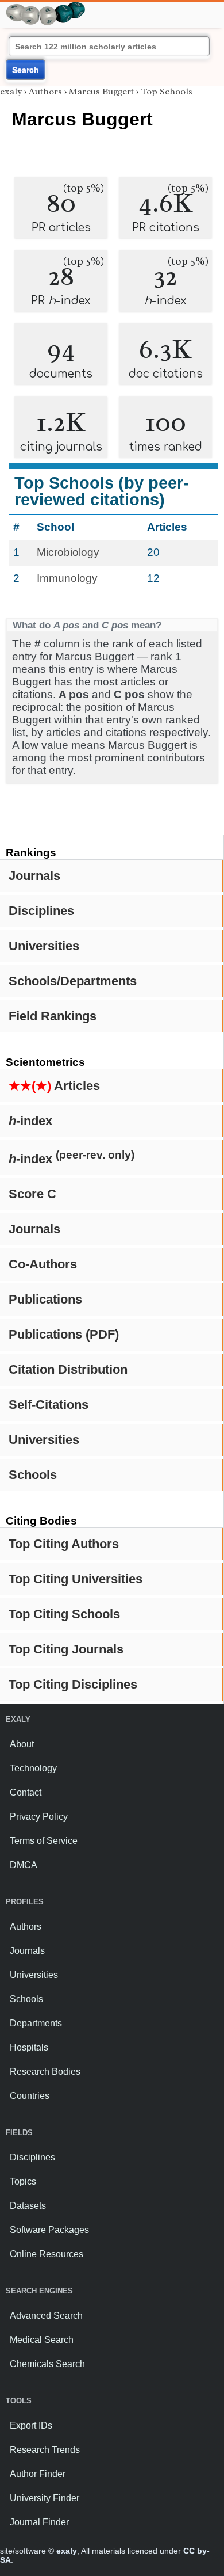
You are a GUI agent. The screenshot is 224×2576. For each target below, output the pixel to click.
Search (26, 70)
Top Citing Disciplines (73, 1684)
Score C (32, 1194)
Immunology (67, 578)
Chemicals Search (47, 2364)
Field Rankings (53, 1016)
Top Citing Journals (66, 1649)
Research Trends (45, 2450)
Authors (45, 92)
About (22, 1744)
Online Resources (47, 2254)
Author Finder (38, 2474)
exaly (11, 92)
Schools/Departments (73, 981)
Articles (54, 1086)
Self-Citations (49, 1405)
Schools (33, 1475)
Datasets (28, 2206)
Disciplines (41, 911)
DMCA (24, 1865)
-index (30, 1121)
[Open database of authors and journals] (46, 7)
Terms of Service (44, 1841)
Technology (33, 1768)
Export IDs (31, 2426)
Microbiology (68, 552)
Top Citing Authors (64, 1544)
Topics (23, 2181)
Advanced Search (46, 2316)
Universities (44, 946)
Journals (34, 876)
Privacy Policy (39, 1817)
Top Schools (167, 92)
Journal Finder (39, 2522)
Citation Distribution (68, 1369)
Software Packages (49, 2230)
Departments (36, 2023)
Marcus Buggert (101, 92)
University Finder (45, 2498)
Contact (26, 1792)
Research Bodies (45, 2072)
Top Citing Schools (64, 1614)
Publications (45, 1299)
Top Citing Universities (76, 1579)
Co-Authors (43, 1264)
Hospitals (29, 2047)
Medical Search (42, 2340)
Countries (30, 2096)
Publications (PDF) (64, 1334)
